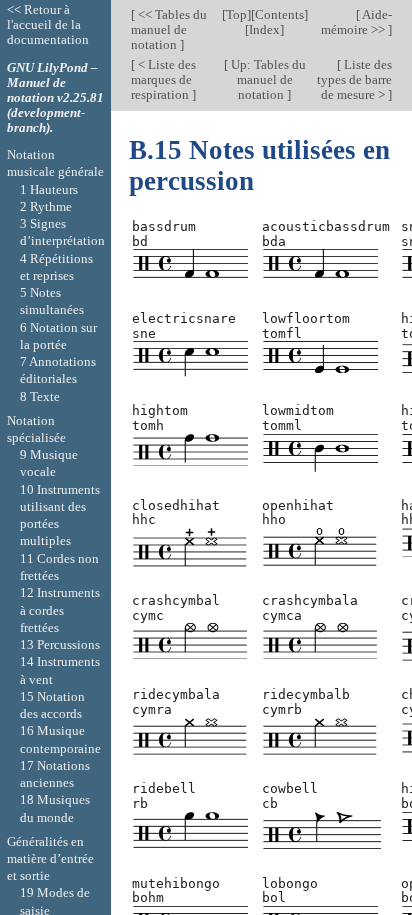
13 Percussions (60, 644)
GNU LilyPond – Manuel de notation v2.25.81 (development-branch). (55, 97)
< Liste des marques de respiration (163, 79)
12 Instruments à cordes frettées (60, 610)
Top (236, 14)
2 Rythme (46, 206)
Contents (279, 14)
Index (264, 29)
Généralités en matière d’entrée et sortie (50, 859)
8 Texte (40, 396)
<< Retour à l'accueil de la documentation (48, 24)
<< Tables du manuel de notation (169, 29)
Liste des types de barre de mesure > (354, 79)
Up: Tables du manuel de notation (267, 79)
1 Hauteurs (49, 189)
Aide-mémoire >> (356, 22)
